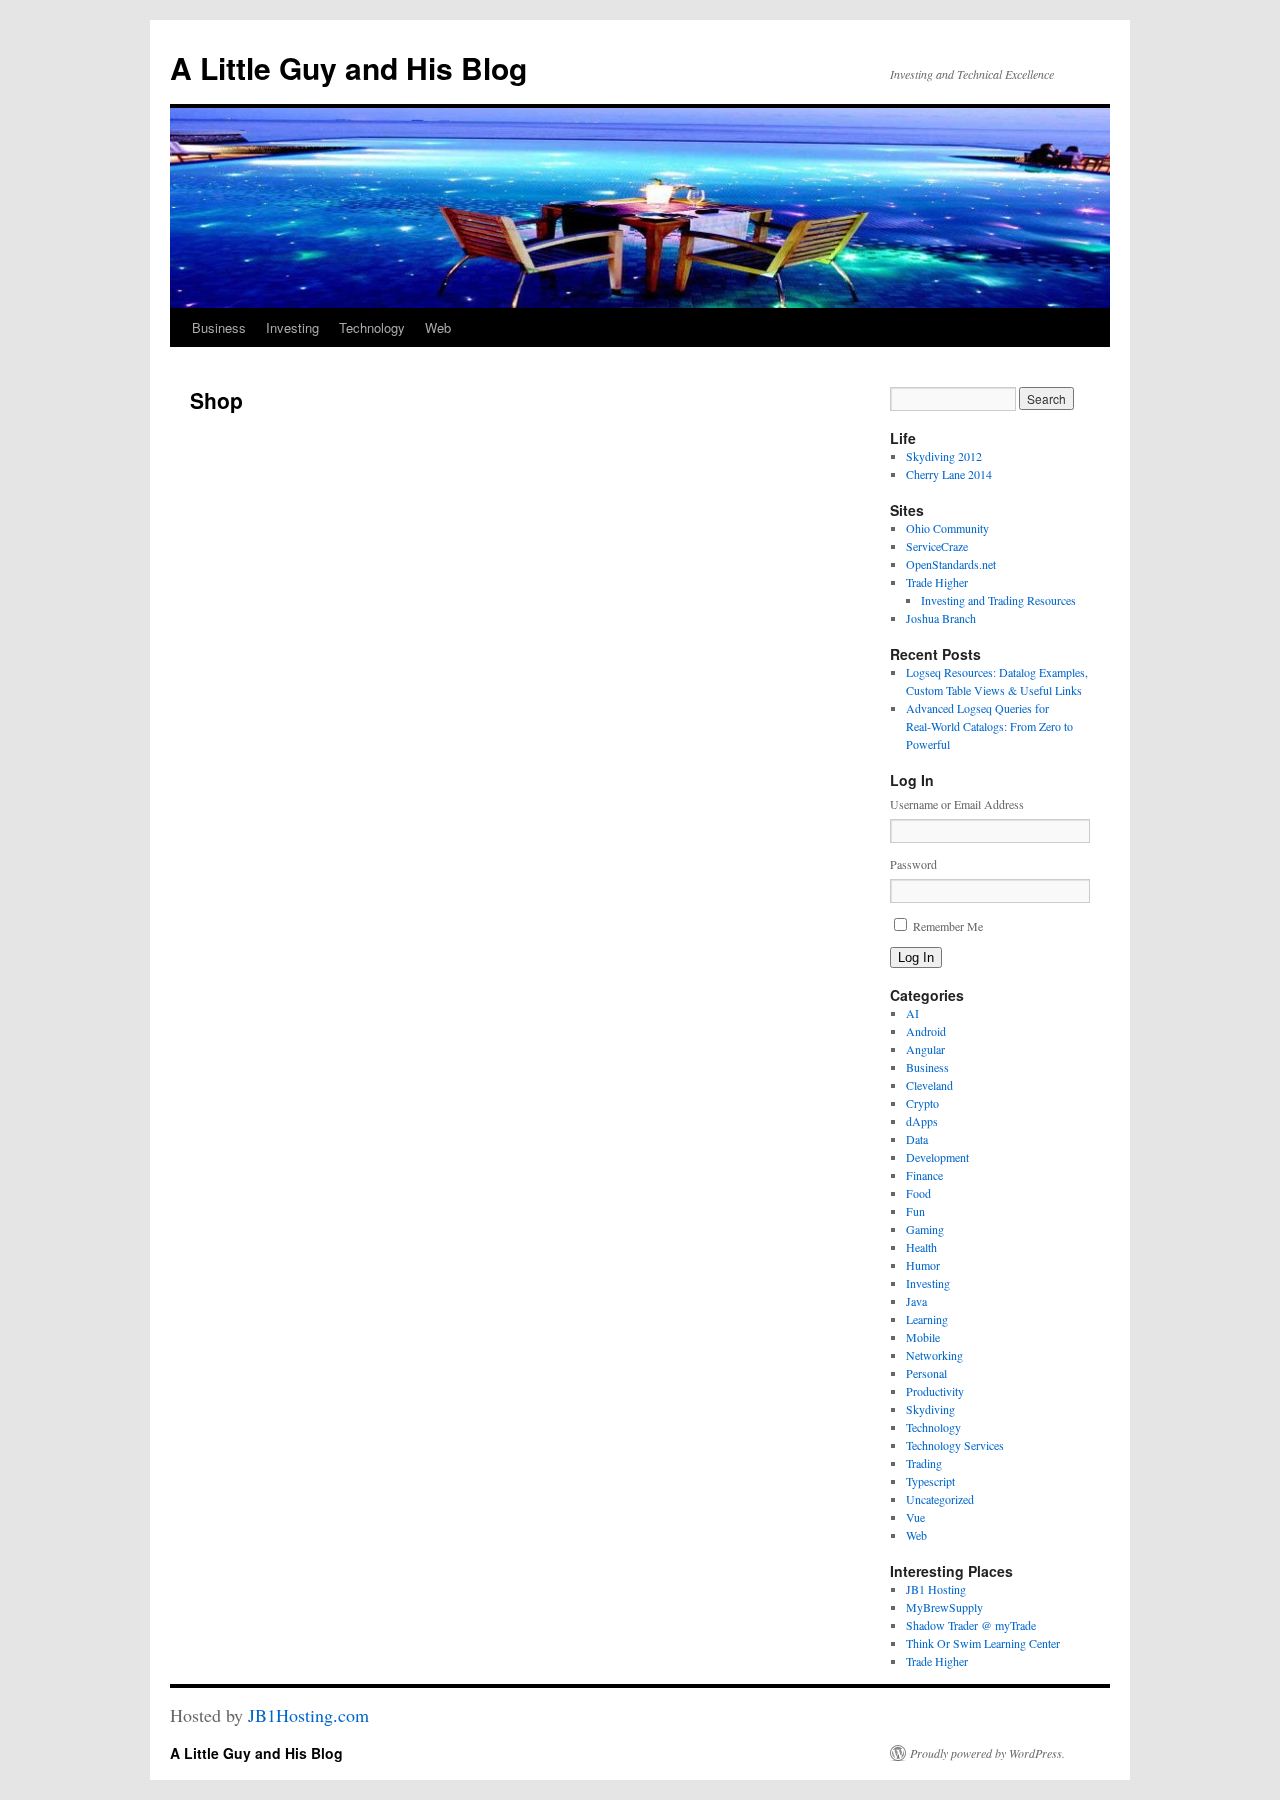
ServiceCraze (937, 546)
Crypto (922, 1103)
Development (937, 1157)
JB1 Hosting (936, 1589)
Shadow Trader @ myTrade (971, 1625)
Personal (926, 1373)
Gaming (925, 1229)
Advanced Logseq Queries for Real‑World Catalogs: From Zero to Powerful (989, 726)
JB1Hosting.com (308, 1715)
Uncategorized (940, 1499)
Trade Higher (937, 582)
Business (219, 327)
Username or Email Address (957, 804)
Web (438, 327)
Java (916, 1301)
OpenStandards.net (951, 564)
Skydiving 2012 (944, 456)
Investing (292, 327)
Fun (915, 1211)
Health (921, 1247)
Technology (372, 327)
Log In (916, 957)
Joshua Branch (941, 618)
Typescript (930, 1481)
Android (926, 1031)
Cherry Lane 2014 (949, 474)
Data (917, 1139)
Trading (924, 1463)
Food (918, 1193)
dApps (922, 1121)
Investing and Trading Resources (998, 600)
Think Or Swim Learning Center (983, 1643)
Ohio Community (947, 528)
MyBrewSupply (944, 1607)
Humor (923, 1265)
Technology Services (955, 1445)
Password (913, 864)
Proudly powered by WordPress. (987, 1753)
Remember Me (948, 926)
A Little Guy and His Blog (348, 67)
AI (912, 1013)
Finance (924, 1175)
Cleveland (929, 1085)
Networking (934, 1355)
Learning (927, 1319)
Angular (925, 1049)
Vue (915, 1517)
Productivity (935, 1391)
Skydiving (930, 1409)
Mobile (923, 1337)
